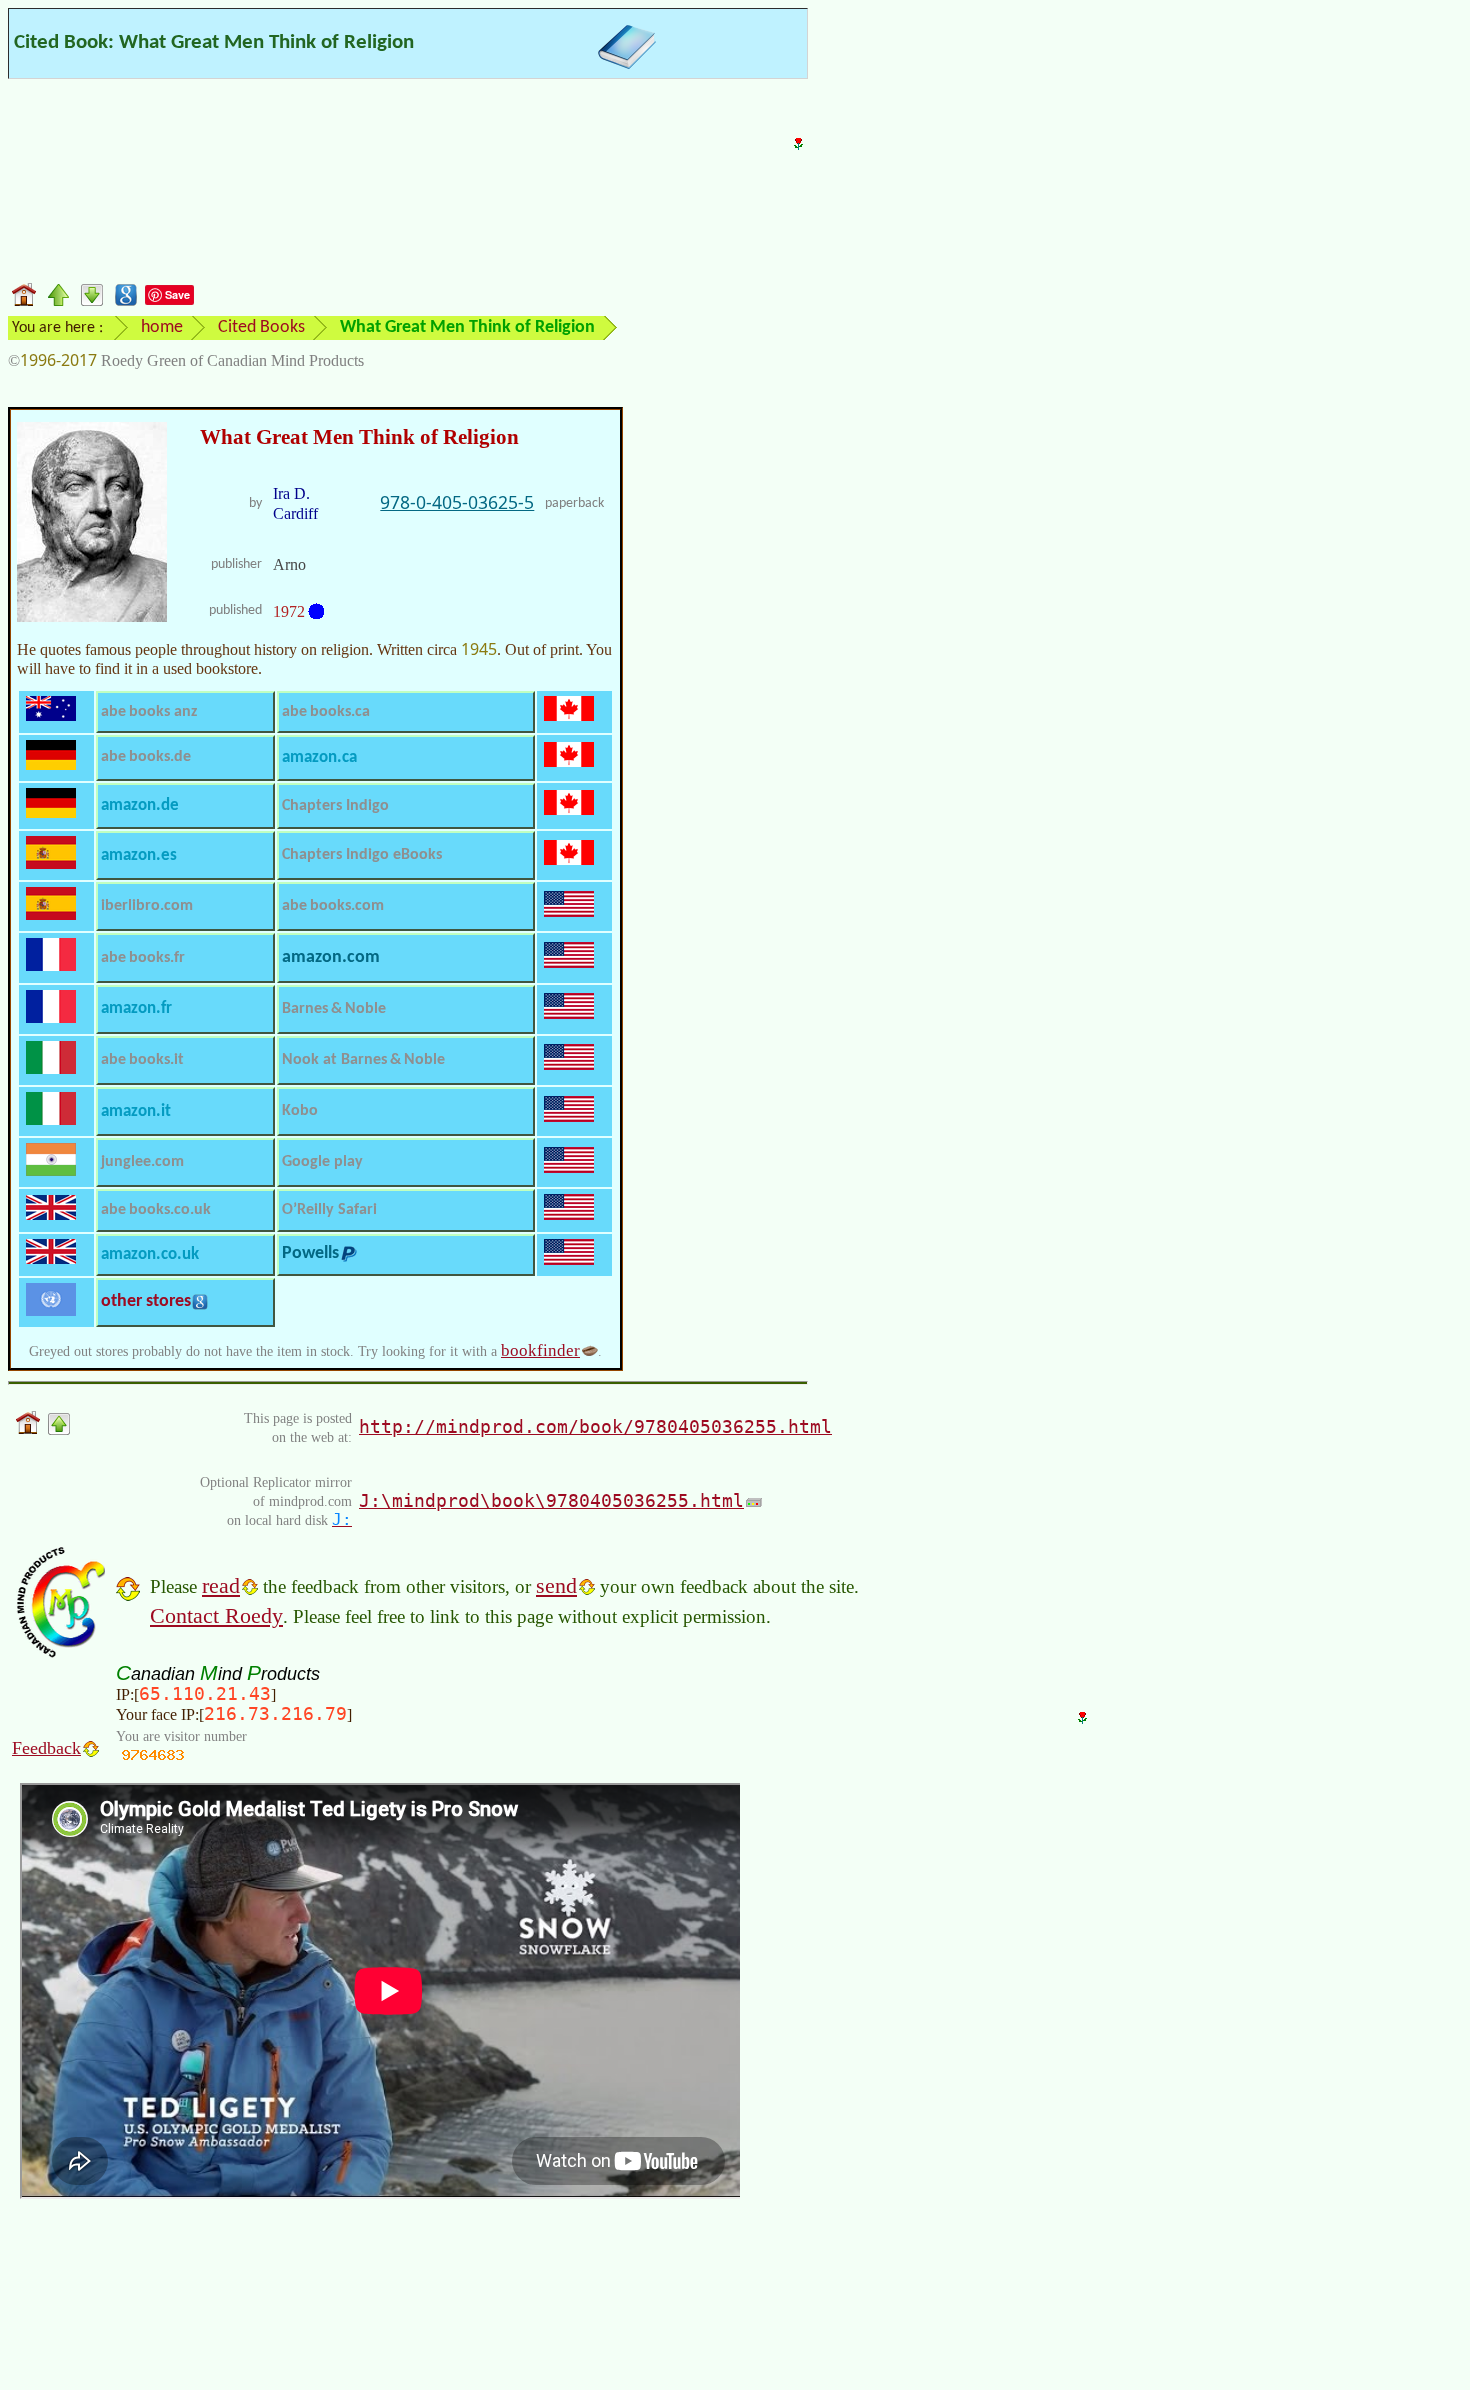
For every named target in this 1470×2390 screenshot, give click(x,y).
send (556, 1585)
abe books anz (149, 712)
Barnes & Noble (334, 1009)
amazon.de (140, 805)
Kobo (300, 1111)
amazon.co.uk (150, 1254)
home (162, 327)
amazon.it (136, 1111)
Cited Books (261, 327)
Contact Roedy (216, 1615)
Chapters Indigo (335, 806)
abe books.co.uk (156, 1210)
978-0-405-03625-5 (457, 502)
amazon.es (139, 855)
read (221, 1585)
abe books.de (146, 757)
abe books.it (142, 1060)
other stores (146, 1301)
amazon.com (331, 957)
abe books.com (333, 906)
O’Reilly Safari (329, 1210)
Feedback (46, 1748)
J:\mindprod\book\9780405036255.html (551, 1500)
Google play (322, 1162)
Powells (310, 1253)
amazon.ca (319, 757)
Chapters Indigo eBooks (362, 855)
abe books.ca (326, 712)
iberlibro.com (147, 906)
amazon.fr (136, 1008)
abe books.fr (143, 958)
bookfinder (540, 1350)
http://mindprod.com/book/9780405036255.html (595, 1426)
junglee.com (142, 1162)
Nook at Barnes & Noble (363, 1060)
